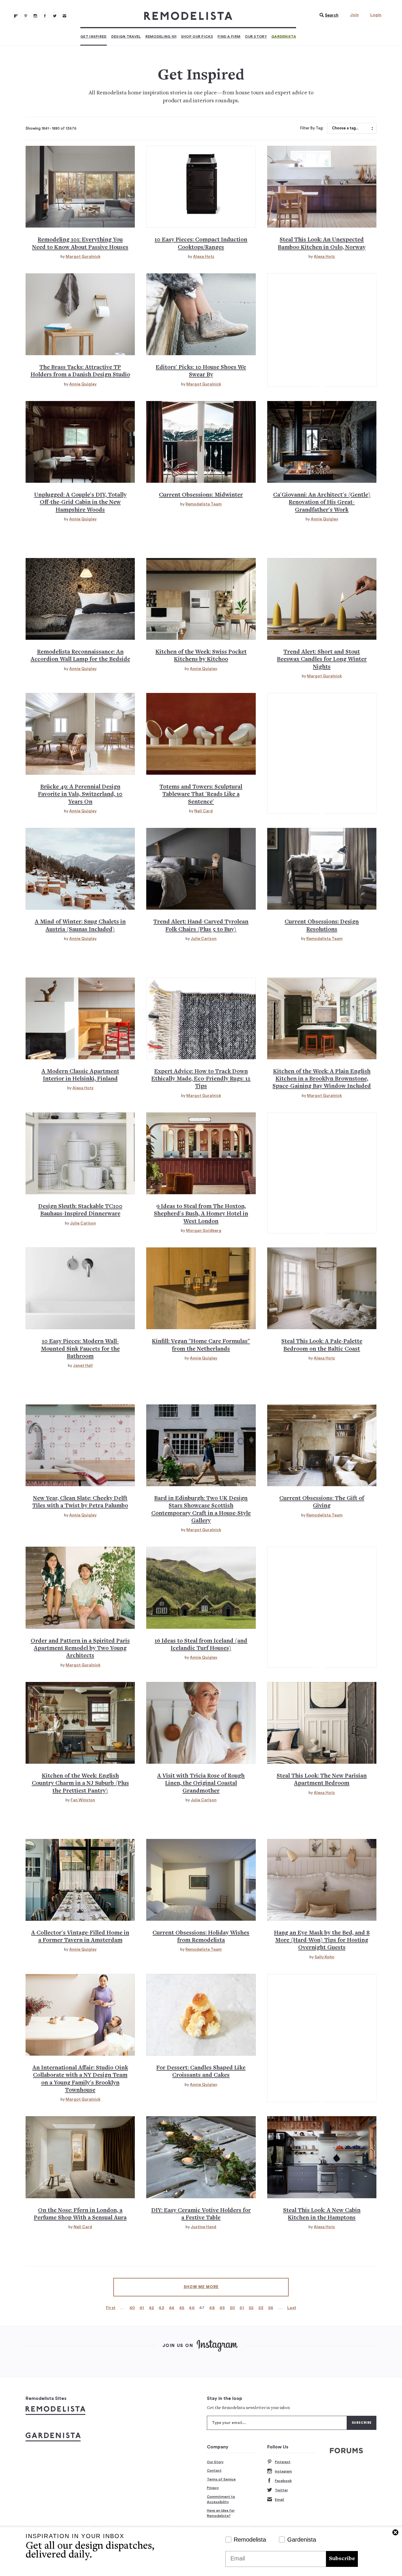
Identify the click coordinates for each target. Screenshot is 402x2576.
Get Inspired (94, 36)
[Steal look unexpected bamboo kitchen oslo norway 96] (322, 187)
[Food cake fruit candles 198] (201, 2015)
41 (142, 2308)
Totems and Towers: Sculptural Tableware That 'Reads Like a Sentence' (201, 795)
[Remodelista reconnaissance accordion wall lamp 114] (80, 599)
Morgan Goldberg (204, 1231)
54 (271, 2308)
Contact (214, 2470)
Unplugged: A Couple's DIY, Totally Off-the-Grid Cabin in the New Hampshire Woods (80, 503)
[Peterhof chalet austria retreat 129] (80, 869)
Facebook (283, 2481)
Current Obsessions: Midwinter (201, 495)
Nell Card (204, 811)
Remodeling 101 (161, 36)
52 (251, 2308)
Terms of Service (221, 2479)
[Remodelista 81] (35, 16)
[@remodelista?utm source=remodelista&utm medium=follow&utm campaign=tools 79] (16, 16)
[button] (328, 15)
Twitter (281, 2490)
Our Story (256, 36)
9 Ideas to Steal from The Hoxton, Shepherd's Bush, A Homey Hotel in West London (201, 1214)
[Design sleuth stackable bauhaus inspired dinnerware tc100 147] (80, 1153)
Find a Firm (229, 36)
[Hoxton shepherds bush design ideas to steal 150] (201, 1153)
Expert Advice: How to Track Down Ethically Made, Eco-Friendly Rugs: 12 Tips (201, 1079)
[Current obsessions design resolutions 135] (322, 869)
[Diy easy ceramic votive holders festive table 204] (201, 2157)
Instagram (283, 2471)
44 (172, 2308)
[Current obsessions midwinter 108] (201, 442)
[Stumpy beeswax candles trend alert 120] (322, 599)
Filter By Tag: (312, 128)
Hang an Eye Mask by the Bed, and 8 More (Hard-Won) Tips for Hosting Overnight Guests (322, 1941)
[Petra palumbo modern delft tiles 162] (80, 1445)
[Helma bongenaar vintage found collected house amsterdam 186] (80, 1880)
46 (192, 2308)
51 (242, 2308)
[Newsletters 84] (64, 16)
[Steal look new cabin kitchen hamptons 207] (322, 2157)
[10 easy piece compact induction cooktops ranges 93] (201, 187)
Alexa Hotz (204, 257)
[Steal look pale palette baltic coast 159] (322, 1288)
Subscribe (342, 2559)
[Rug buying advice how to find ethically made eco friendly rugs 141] (201, 1018)
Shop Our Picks (197, 36)
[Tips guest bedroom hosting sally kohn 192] (322, 1880)
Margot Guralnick (83, 257)
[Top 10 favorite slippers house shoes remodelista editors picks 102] (201, 314)
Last (292, 2308)
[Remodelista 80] (26, 16)
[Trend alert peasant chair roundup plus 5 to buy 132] (201, 869)
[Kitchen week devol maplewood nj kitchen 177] (80, 1723)
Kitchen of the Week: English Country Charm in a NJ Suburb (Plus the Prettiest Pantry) (80, 1784)
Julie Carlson (204, 939)
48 (212, 2308)
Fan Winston (83, 1800)
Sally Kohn (324, 1957)
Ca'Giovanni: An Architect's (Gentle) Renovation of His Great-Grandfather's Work (322, 503)
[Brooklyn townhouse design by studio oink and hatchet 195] (80, 2015)
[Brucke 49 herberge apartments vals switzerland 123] (80, 734)
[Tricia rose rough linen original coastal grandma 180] (201, 1723)
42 (152, 2308)
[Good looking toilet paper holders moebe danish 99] (80, 314)
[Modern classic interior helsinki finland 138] (80, 1018)
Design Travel (126, 36)
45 (182, 2308)
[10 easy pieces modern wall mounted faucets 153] (80, 1288)
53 (261, 2308)
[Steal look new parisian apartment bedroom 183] (322, 1723)
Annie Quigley (83, 384)
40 (132, 2308)
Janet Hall (83, 1366)
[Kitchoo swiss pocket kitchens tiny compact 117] (201, 599)
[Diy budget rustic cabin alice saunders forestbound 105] (80, 442)
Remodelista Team (204, 504)
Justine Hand (204, 2227)
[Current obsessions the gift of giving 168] (322, 1445)
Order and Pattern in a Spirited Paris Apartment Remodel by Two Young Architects (80, 1649)
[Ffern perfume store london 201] (80, 2157)
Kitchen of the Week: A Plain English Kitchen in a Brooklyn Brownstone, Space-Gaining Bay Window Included (322, 1079)
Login (376, 15)
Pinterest (283, 2462)
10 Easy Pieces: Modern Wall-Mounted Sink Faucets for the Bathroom (80, 1349)
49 (222, 2308)
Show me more (201, 2287)
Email (279, 2500)
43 (161, 2308)
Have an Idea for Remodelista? (221, 2513)
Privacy (213, 2488)
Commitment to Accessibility (221, 2499)
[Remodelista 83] (55, 16)
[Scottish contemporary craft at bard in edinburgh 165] (201, 1445)
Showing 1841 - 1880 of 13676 (51, 128)
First (111, 2308)
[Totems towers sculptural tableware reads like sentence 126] (201, 734)
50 (232, 2308)
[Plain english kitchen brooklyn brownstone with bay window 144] (322, 1018)
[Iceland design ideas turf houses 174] (201, 1588)
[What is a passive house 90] (80, 187)
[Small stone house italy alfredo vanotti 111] (322, 442)
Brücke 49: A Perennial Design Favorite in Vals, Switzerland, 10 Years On (80, 795)
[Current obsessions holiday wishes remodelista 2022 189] (201, 1880)
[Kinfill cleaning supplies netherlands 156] (201, 1288)
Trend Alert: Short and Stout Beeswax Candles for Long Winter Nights (322, 660)
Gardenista (284, 36)
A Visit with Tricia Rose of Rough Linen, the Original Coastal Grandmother (201, 1784)
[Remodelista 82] (45, 16)
